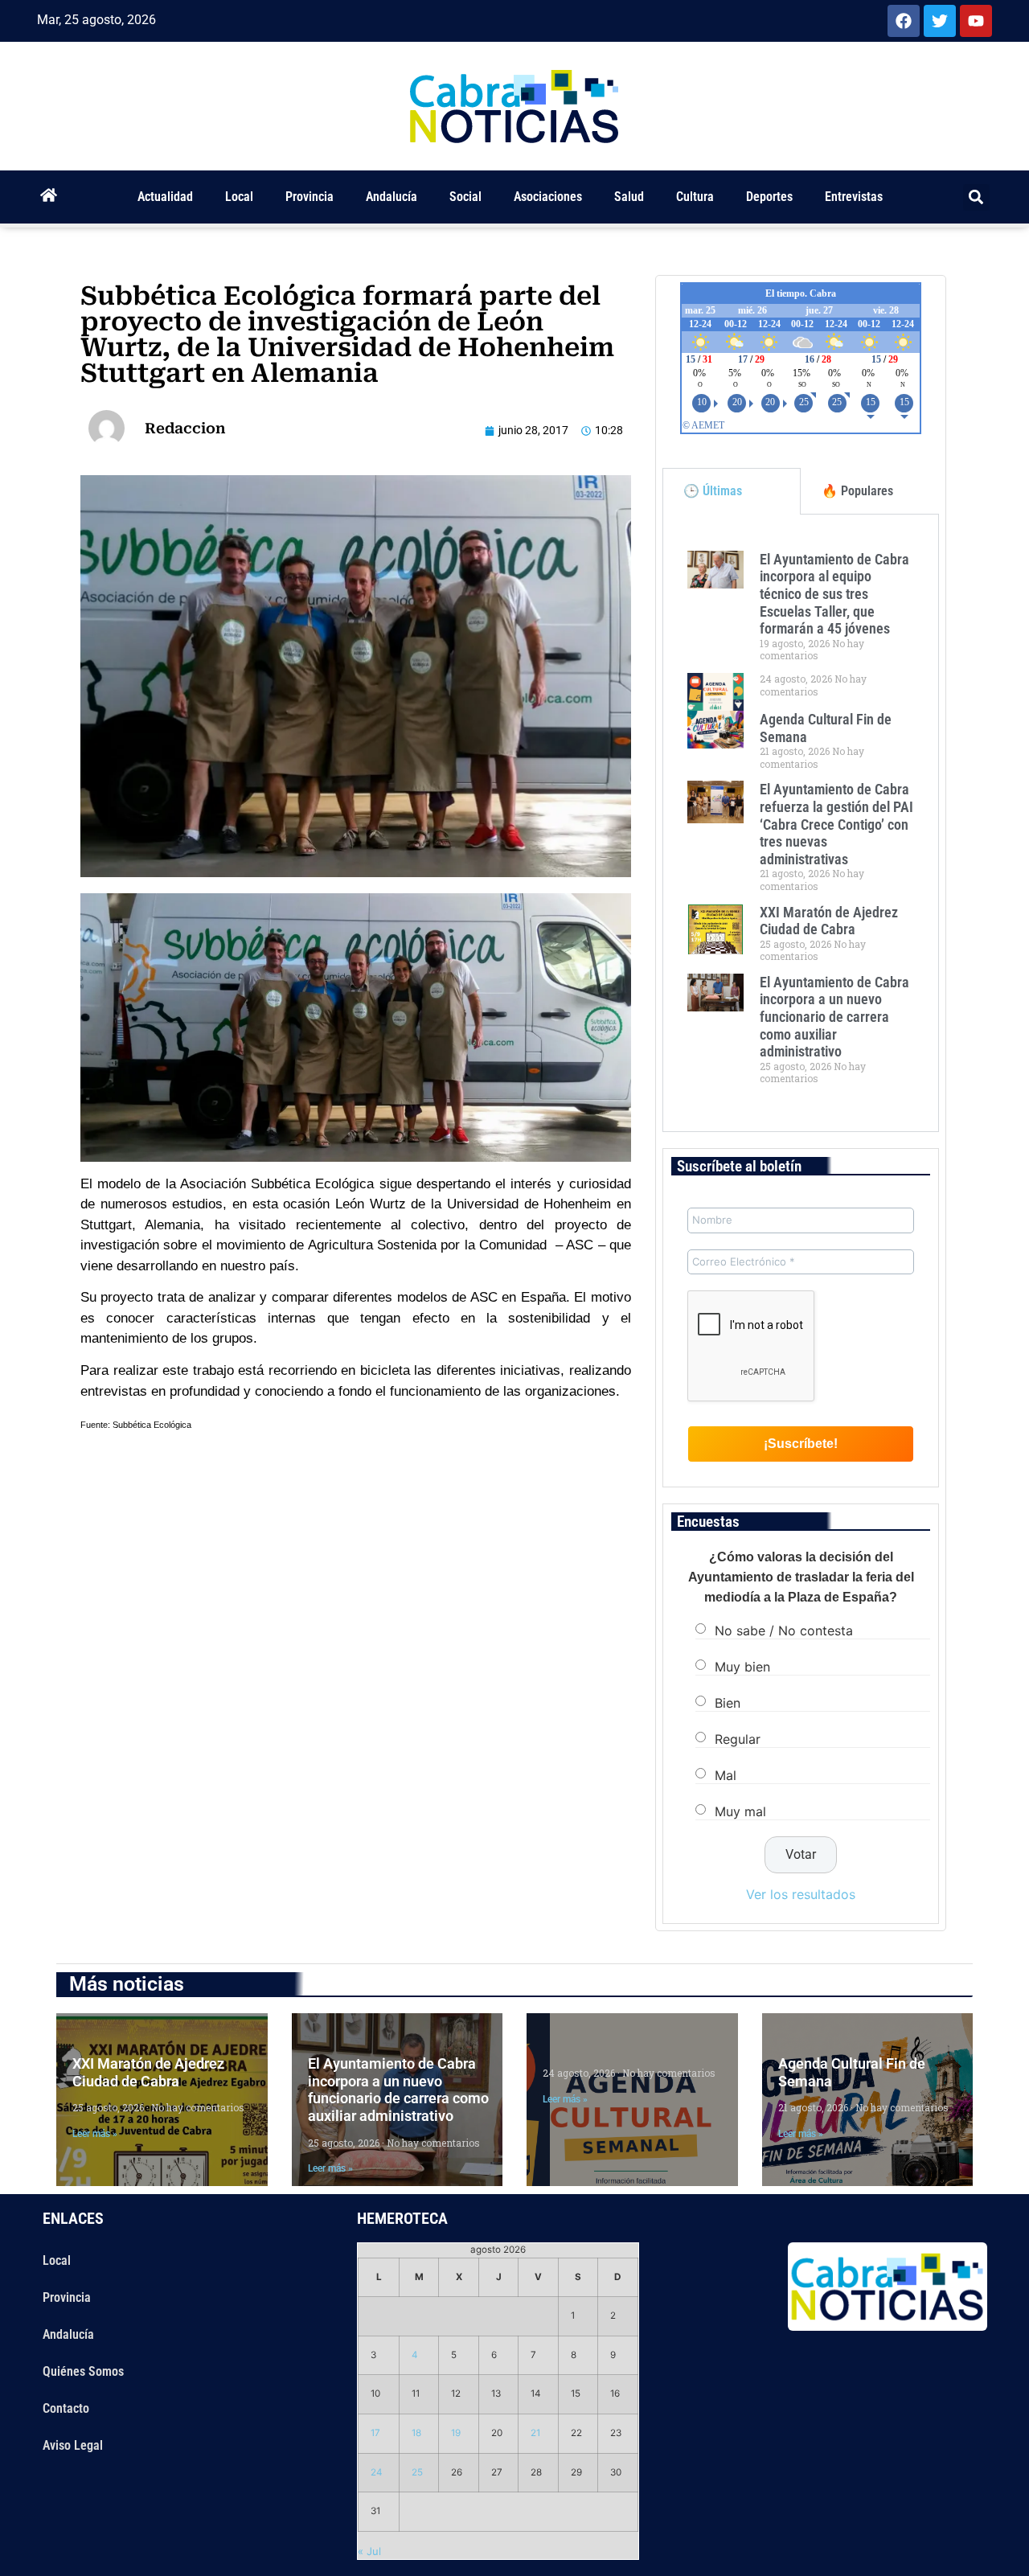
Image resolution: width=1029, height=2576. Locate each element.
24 (377, 2472)
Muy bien (742, 1666)
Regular (738, 1738)
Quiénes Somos (83, 2371)
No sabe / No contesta (784, 1630)
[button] (976, 197)
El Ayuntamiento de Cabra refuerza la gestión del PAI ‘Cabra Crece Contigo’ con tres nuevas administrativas (836, 824)
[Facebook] (904, 21)
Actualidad (165, 197)
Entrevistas (854, 197)
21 (535, 2433)
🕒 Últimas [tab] (713, 491)
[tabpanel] (801, 823)
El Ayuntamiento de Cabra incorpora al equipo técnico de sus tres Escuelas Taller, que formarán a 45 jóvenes (834, 594)
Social (465, 197)
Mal (726, 1774)
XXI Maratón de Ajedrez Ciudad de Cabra (829, 921)
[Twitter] (940, 21)
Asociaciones (548, 197)
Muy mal (740, 1811)
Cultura (695, 197)
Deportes (769, 197)
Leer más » (95, 2134)
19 (456, 2433)
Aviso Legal (73, 2445)
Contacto (66, 2408)
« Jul (369, 2551)
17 (375, 2433)
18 (416, 2433)
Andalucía (392, 197)
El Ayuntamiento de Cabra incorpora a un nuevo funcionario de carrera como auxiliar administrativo (834, 1017)
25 (417, 2472)
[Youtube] (976, 21)
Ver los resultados (801, 1894)
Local (239, 197)
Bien (728, 1702)
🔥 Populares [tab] (857, 491)
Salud (629, 197)
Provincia (310, 197)
